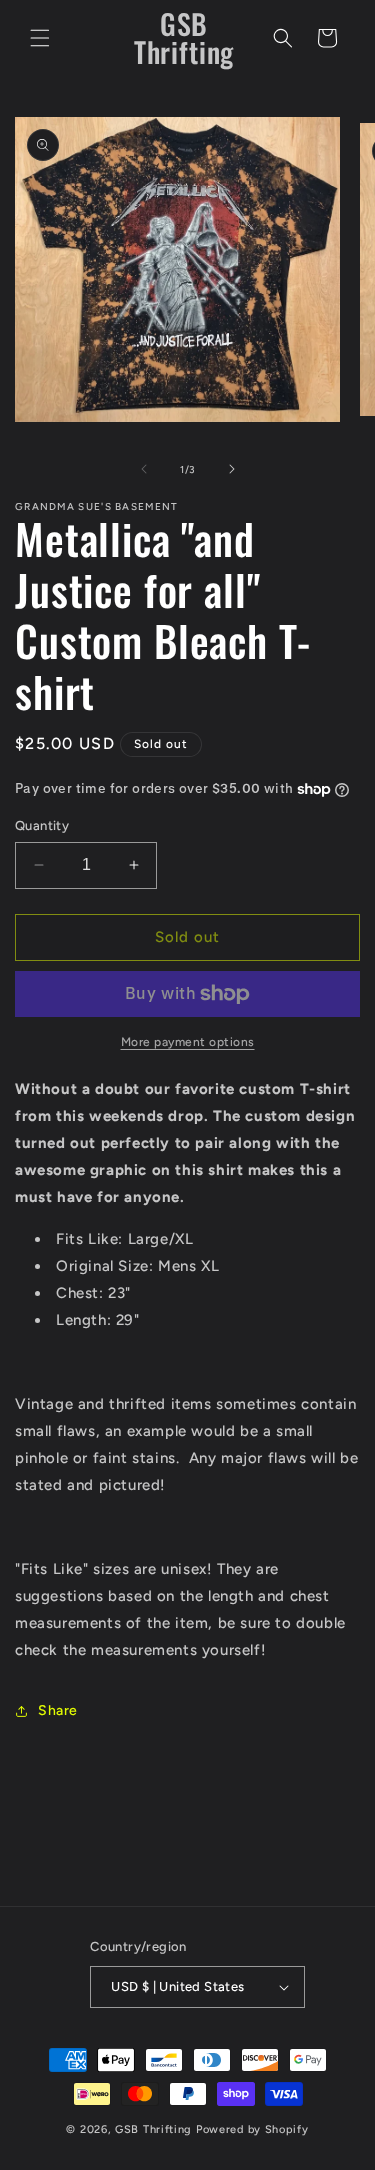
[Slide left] (144, 469)
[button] (40, 38)
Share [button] (58, 1710)
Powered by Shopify (252, 2129)
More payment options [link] (188, 1042)
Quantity (42, 825)
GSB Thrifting (155, 2129)
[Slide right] (232, 469)
